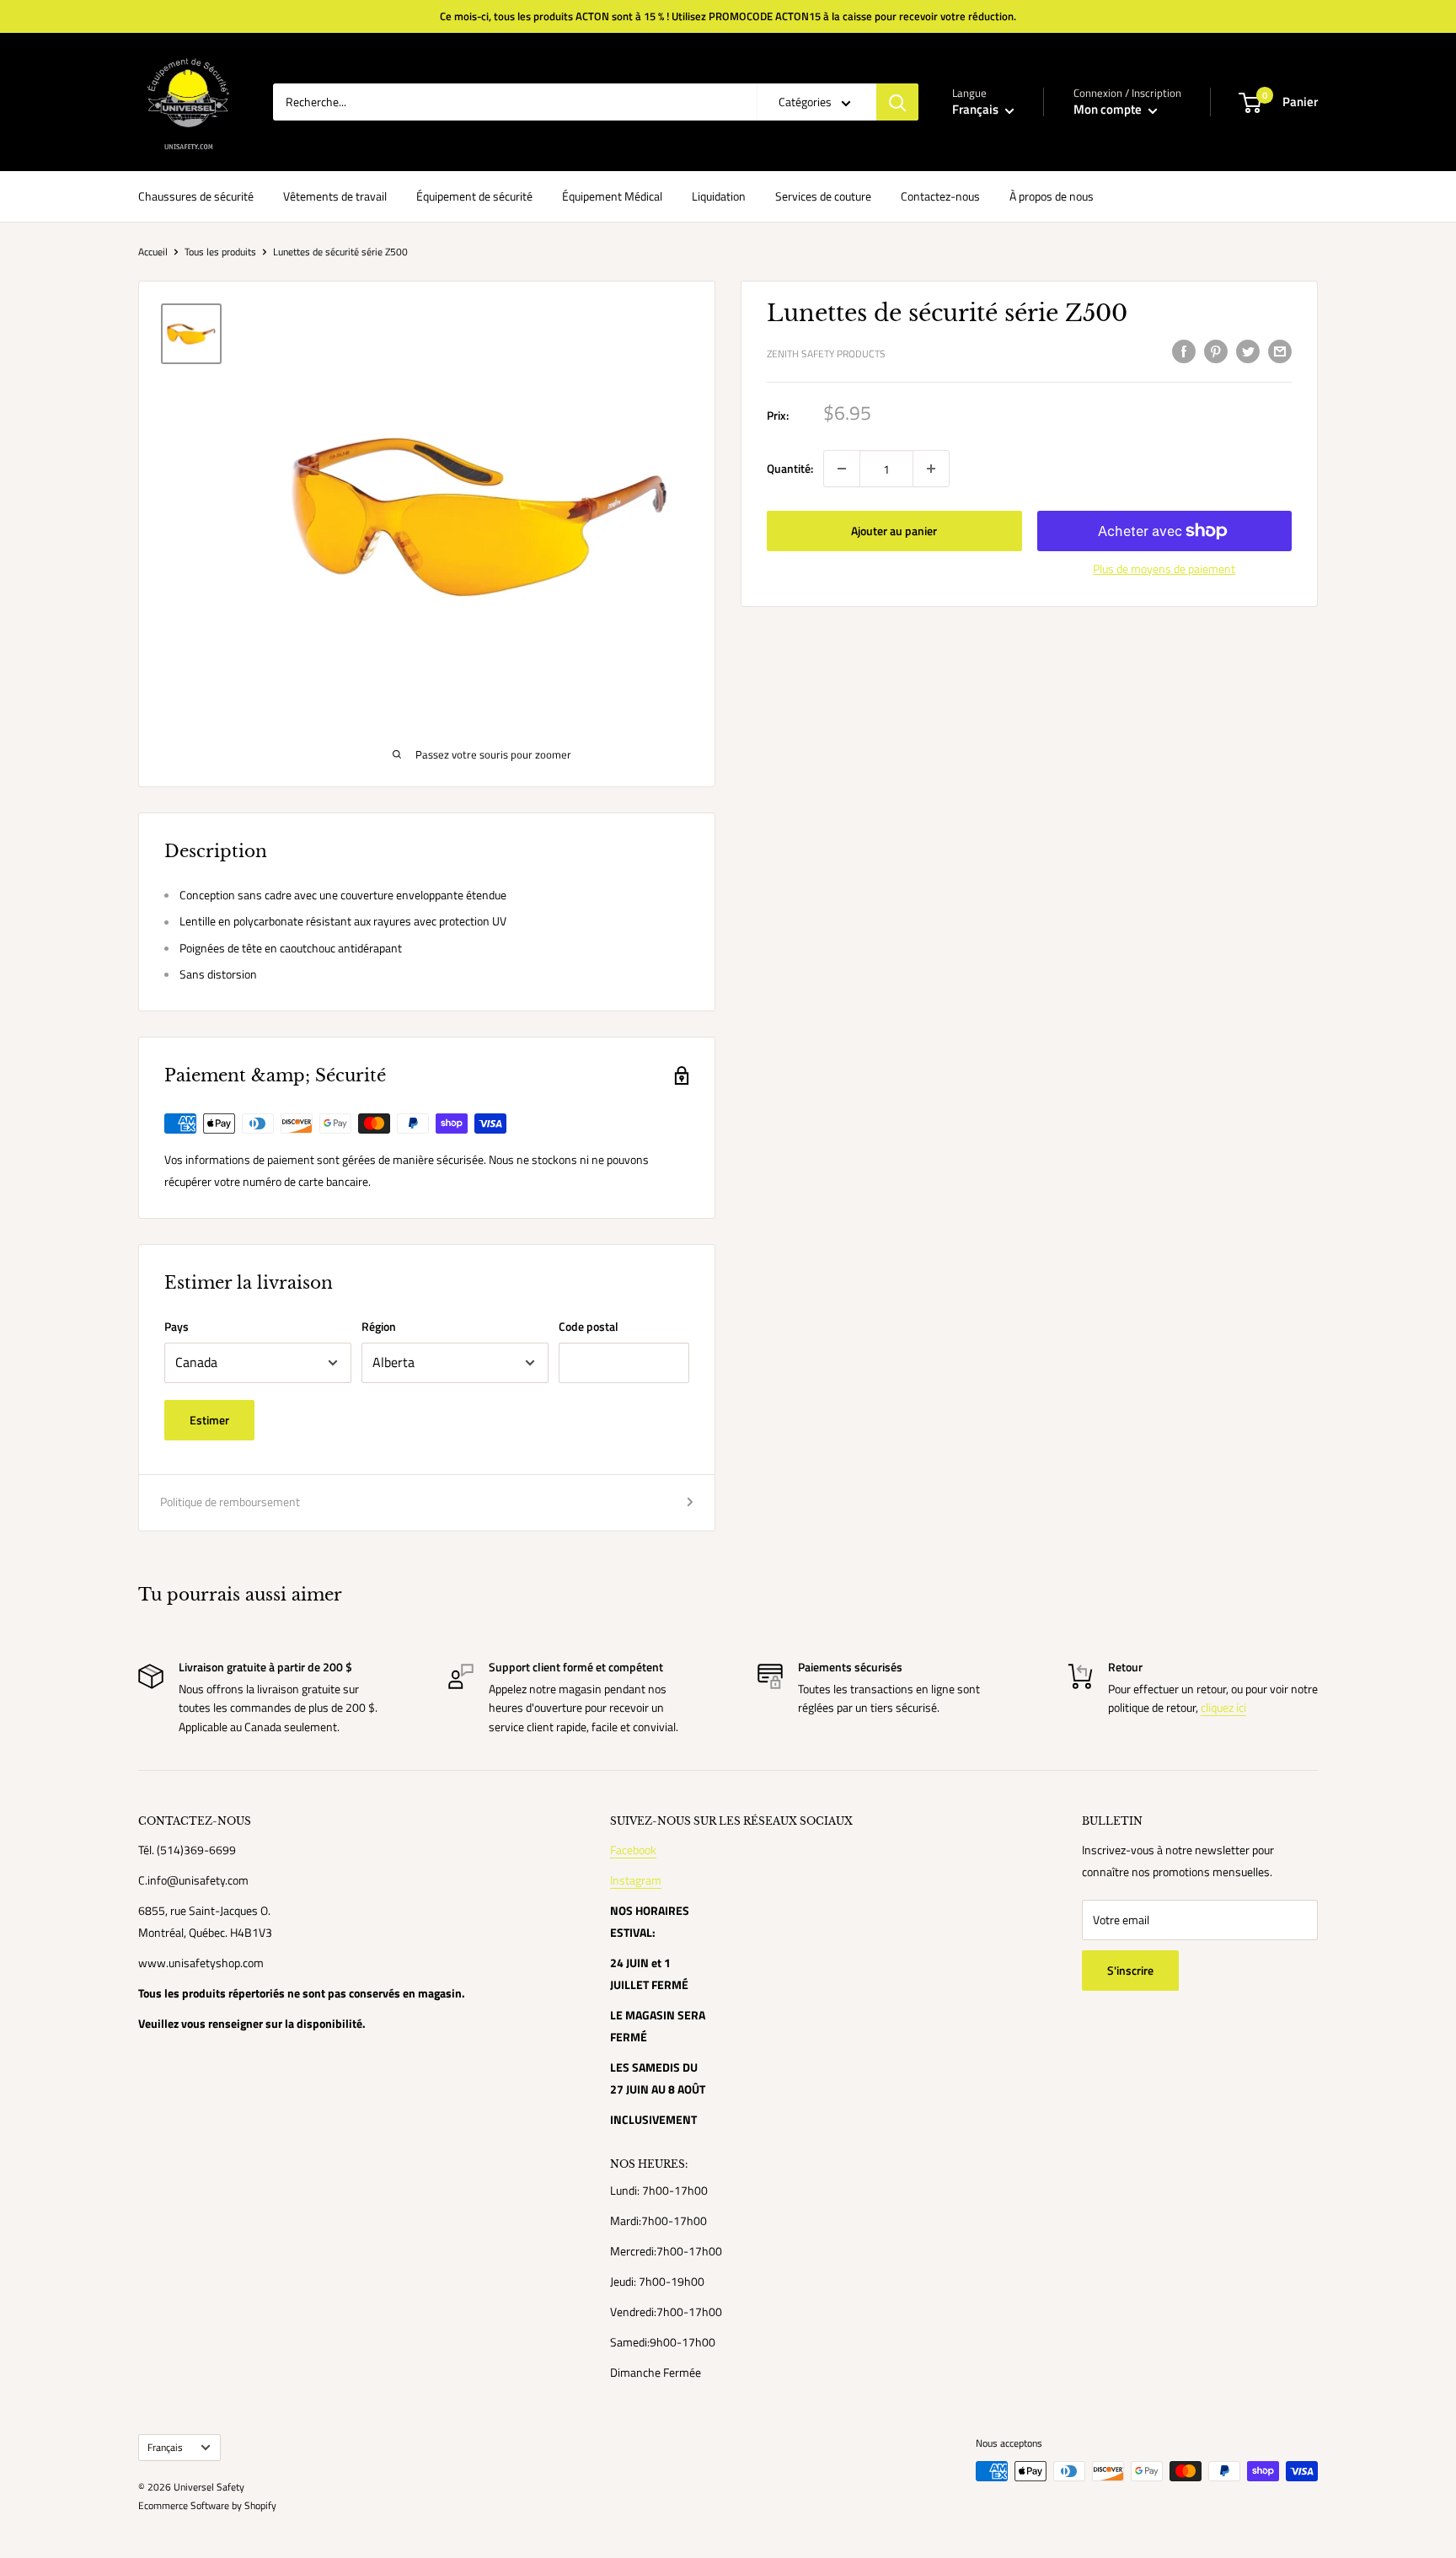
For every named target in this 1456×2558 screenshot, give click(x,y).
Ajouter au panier (894, 531)
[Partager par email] (1280, 352)
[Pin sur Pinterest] (1216, 352)
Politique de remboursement (230, 1502)
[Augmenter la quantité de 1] (931, 469)
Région (379, 1326)
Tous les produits (220, 252)
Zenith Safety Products (826, 354)
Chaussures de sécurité (196, 196)
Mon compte (1109, 109)
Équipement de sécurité (474, 196)
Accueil (153, 252)
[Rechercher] (897, 102)
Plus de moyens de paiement (1164, 568)
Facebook (633, 1850)
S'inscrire (1130, 1970)
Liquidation (719, 196)
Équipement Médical (612, 196)
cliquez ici (1223, 1707)
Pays (177, 1326)
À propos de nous (1052, 196)
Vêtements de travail (335, 196)
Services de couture (823, 196)
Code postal (589, 1326)
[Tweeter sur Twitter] (1248, 352)
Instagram (636, 1880)
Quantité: (790, 468)
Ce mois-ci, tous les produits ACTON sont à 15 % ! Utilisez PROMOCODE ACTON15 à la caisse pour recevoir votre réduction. (728, 16)
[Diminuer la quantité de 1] (842, 469)
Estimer (209, 1420)
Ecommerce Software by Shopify (207, 2505)
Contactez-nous (940, 196)
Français (165, 2448)
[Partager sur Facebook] (1184, 352)
